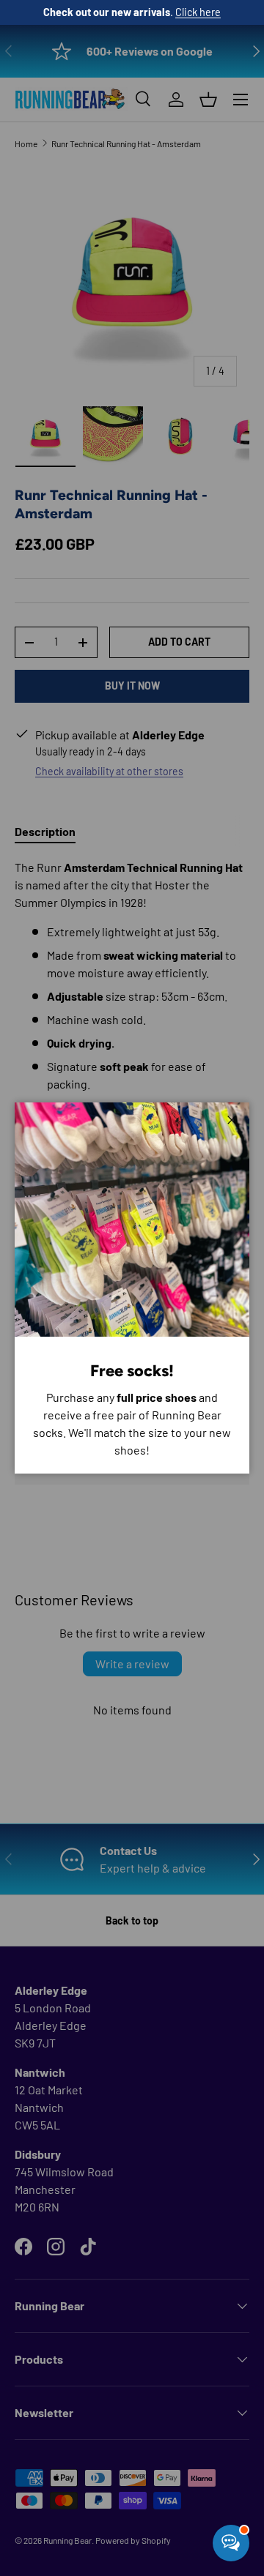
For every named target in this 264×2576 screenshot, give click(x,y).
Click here (198, 12)
